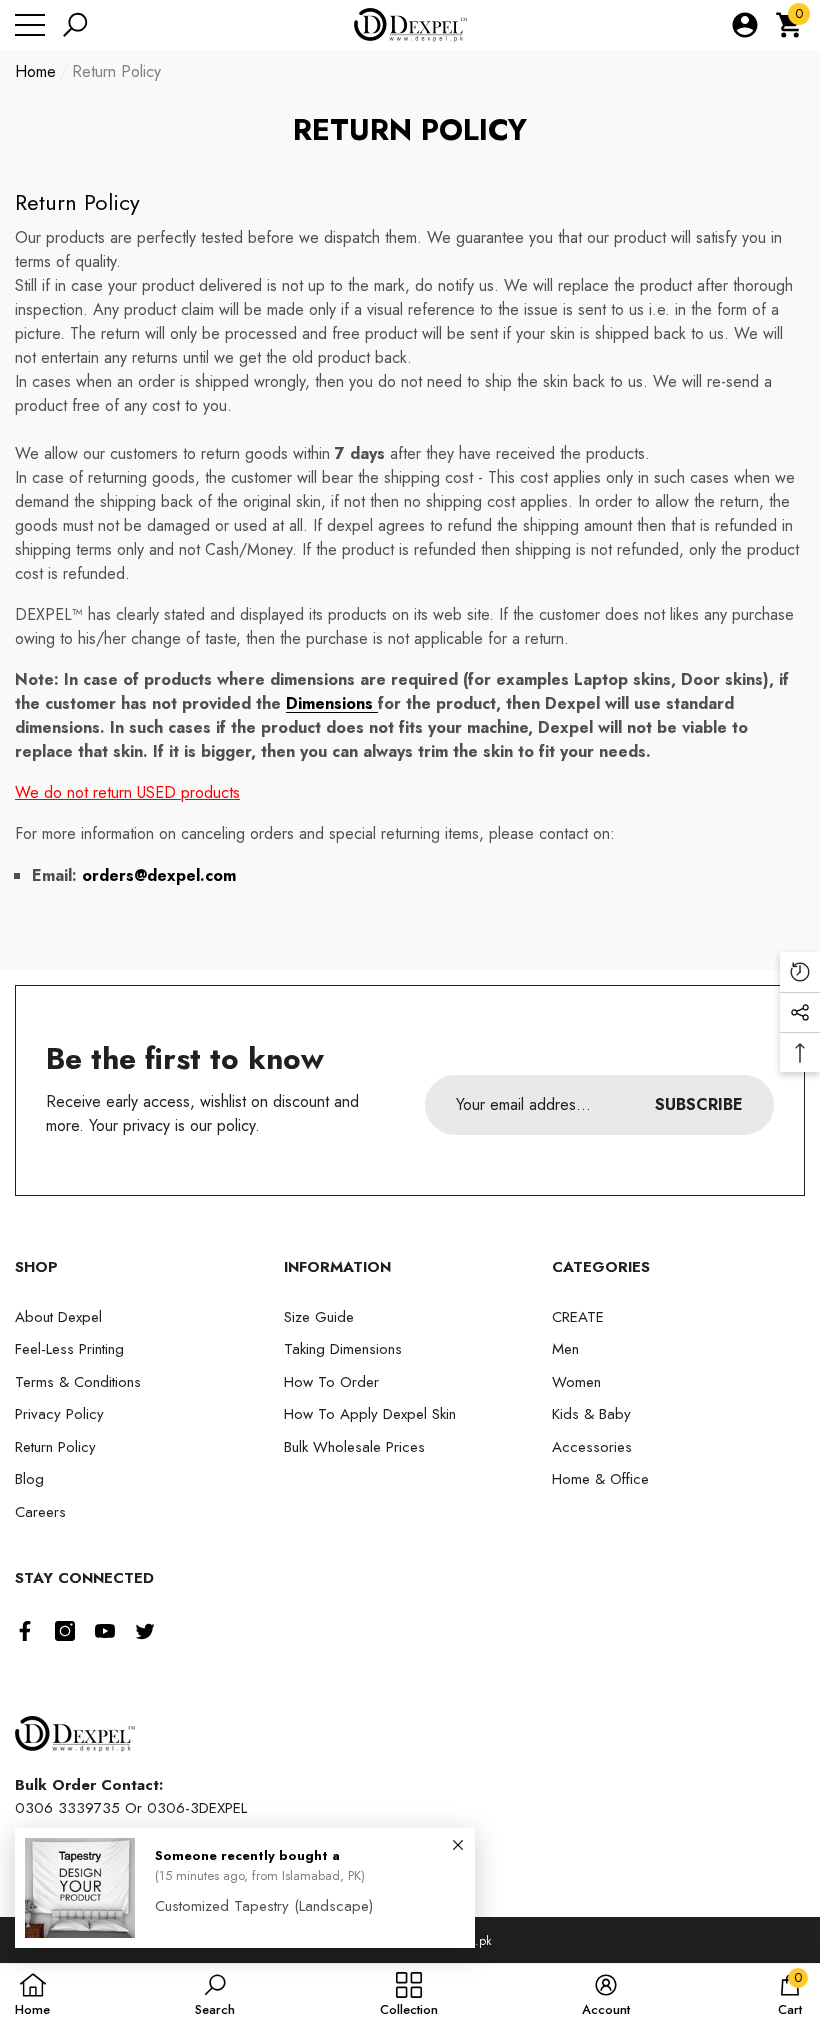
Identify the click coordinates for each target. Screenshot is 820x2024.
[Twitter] (145, 1631)
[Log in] (745, 25)
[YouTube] (105, 1631)
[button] (75, 25)
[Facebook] (25, 1631)
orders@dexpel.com (159, 875)
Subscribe (699, 1104)
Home (35, 71)
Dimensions (332, 703)
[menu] (30, 25)
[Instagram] (65, 1631)
